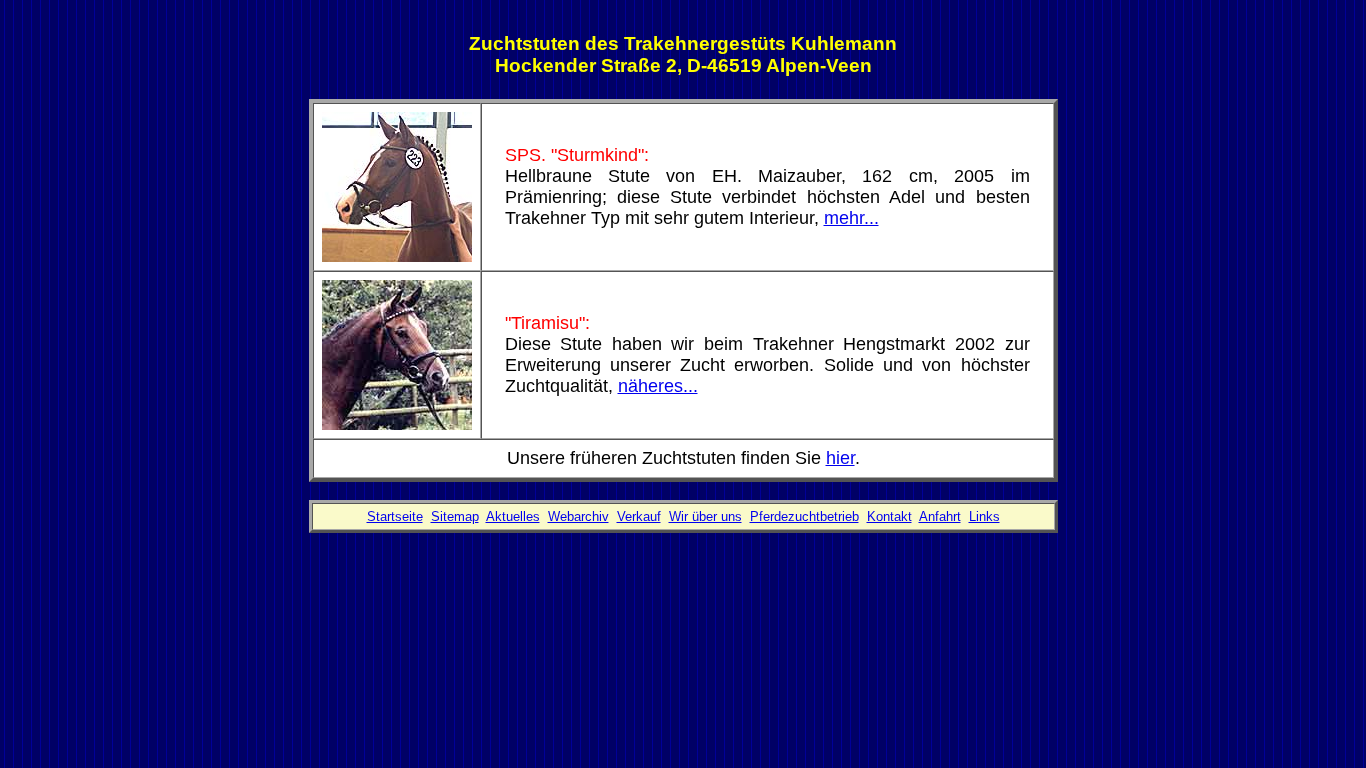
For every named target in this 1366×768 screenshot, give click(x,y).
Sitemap (455, 516)
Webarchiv (578, 516)
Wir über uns (705, 516)
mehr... (851, 218)
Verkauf (639, 516)
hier (840, 458)
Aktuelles (513, 516)
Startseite (395, 516)
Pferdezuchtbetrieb (804, 516)
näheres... (658, 386)
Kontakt (889, 516)
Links (984, 516)
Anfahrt (940, 516)
